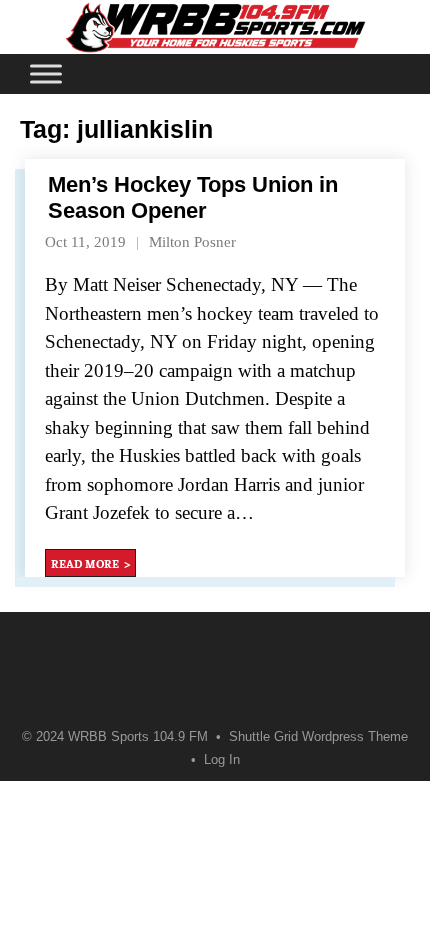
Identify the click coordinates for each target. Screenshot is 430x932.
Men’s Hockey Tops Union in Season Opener (193, 197)
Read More (85, 563)
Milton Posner (192, 242)
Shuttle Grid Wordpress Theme (318, 737)
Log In (222, 760)
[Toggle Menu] (46, 73)
